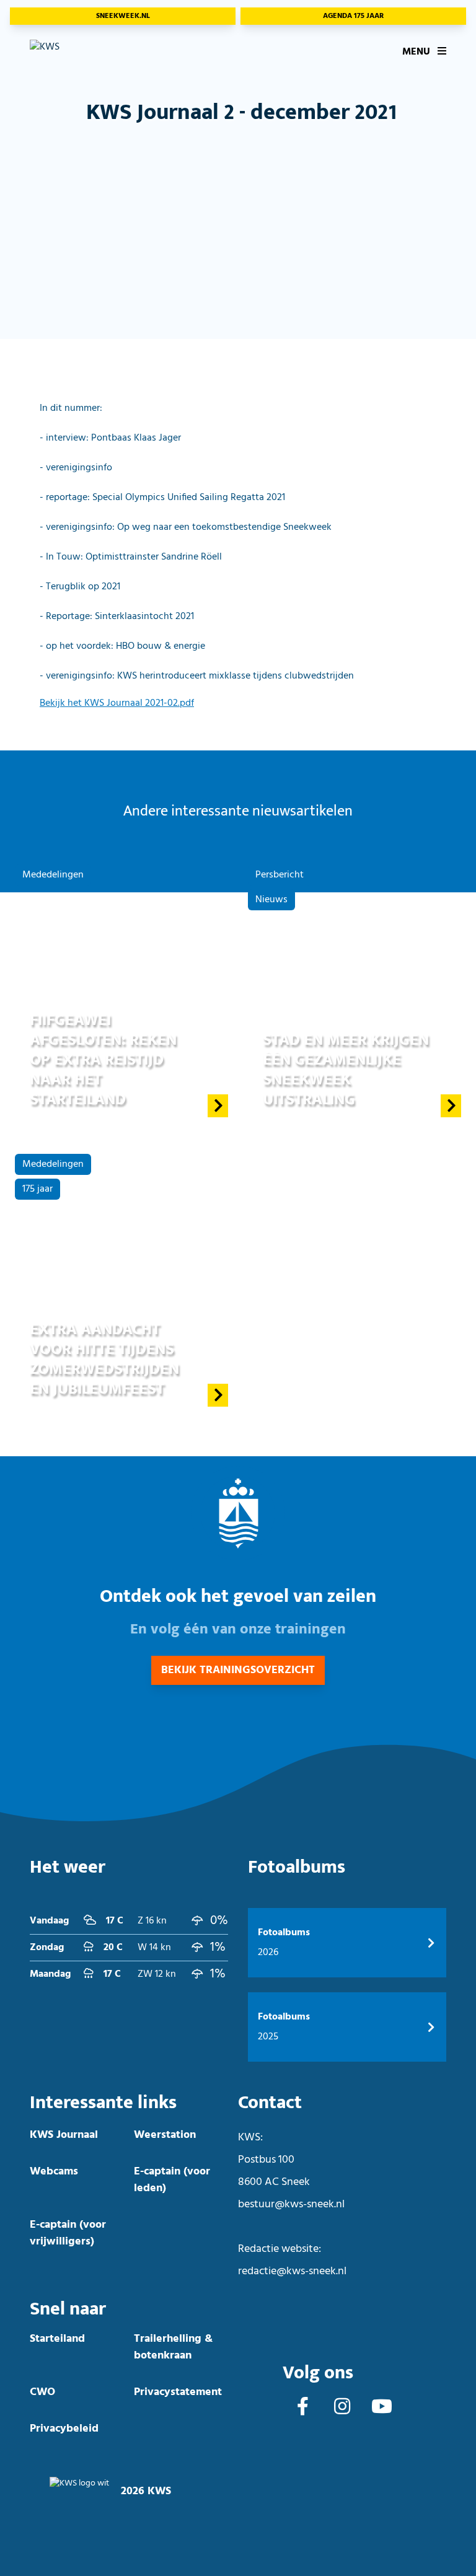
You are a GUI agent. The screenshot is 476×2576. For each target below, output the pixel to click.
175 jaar (37, 1189)
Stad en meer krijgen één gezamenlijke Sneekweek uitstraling (346, 1070)
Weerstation (165, 2135)
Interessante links (103, 2103)
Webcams (54, 2172)
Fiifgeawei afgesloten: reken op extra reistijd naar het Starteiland (103, 1060)
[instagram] (342, 2408)
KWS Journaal (64, 2135)
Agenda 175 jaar (353, 16)
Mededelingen (53, 875)
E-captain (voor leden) (172, 2180)
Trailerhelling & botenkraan (173, 2347)
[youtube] (382, 2408)
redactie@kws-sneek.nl (292, 2271)
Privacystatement (178, 2392)
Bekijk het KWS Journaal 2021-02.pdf (117, 703)
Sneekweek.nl (123, 16)
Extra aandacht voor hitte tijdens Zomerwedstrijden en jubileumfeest (104, 1359)
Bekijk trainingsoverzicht (238, 1670)
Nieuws (271, 900)
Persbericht (280, 875)
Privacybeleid (64, 2429)
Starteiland (57, 2339)
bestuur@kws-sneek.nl (291, 2205)
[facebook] (303, 2408)
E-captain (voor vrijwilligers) (68, 2233)
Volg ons (318, 2373)
